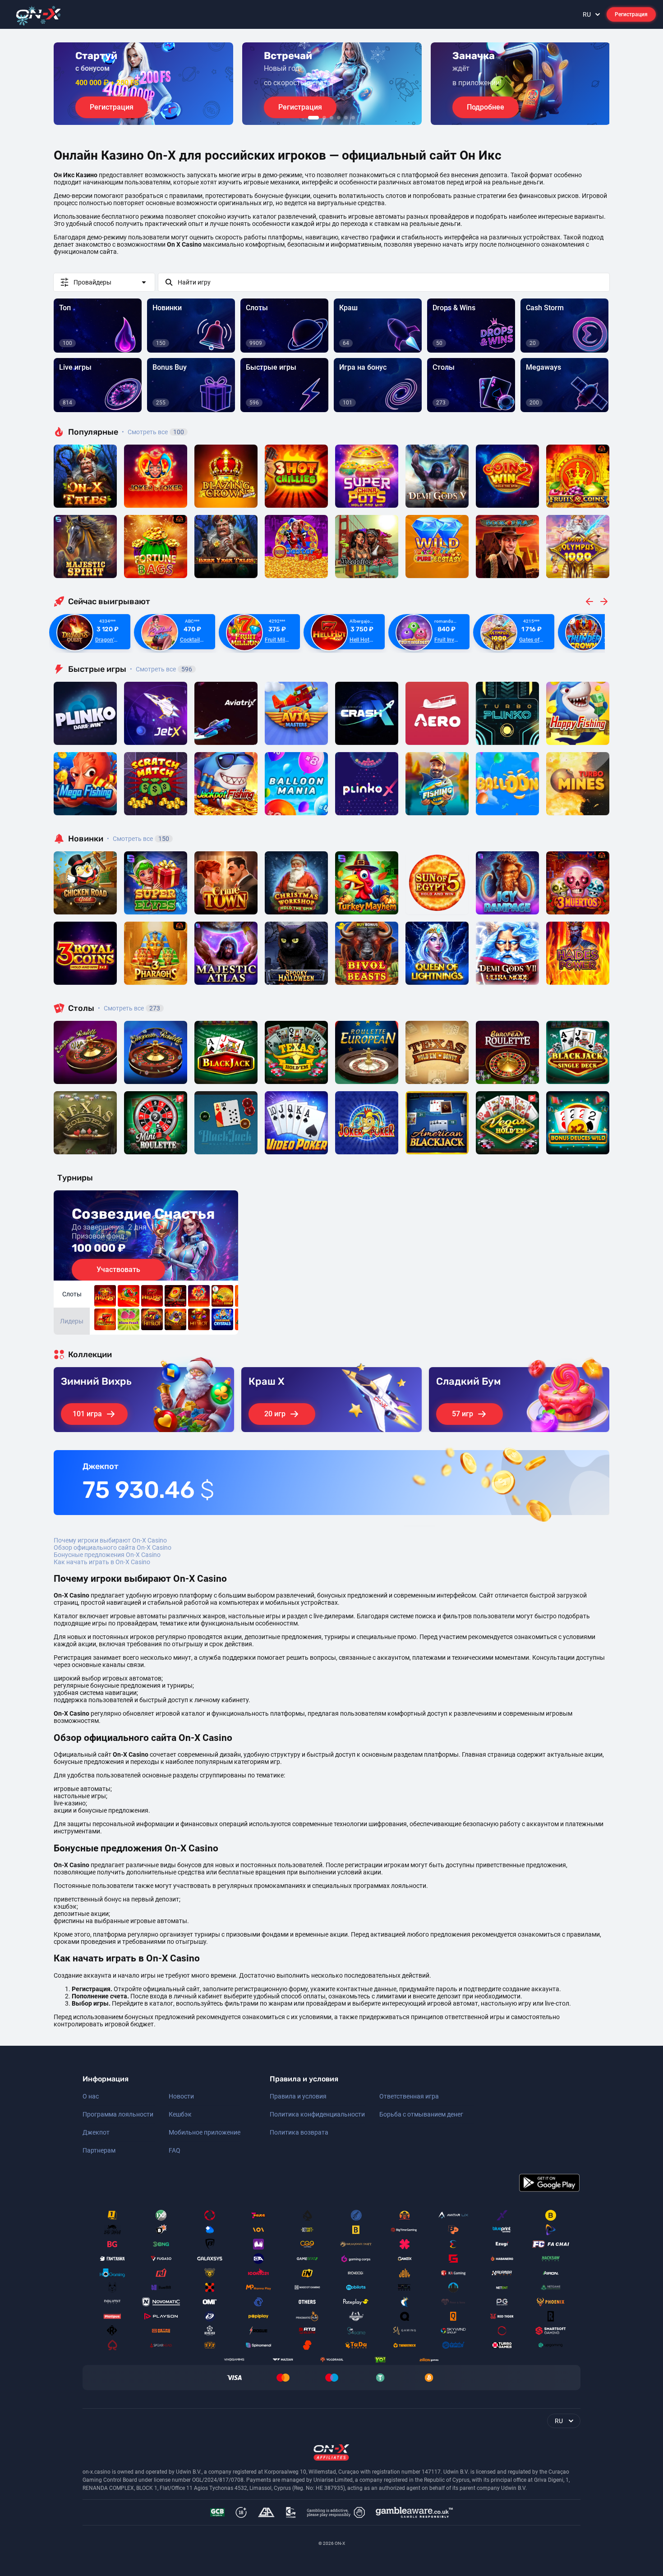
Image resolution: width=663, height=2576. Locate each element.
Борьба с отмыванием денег (421, 2114)
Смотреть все (153, 432)
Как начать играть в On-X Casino (102, 1562)
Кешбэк (180, 2114)
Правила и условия (298, 2096)
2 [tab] (324, 118)
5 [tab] (346, 118)
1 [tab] (313, 118)
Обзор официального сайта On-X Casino (113, 1547)
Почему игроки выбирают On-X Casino (110, 1540)
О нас (91, 2096)
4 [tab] (339, 118)
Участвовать (118, 1270)
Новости (181, 2096)
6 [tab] (353, 118)
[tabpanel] (143, 84)
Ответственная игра (409, 2096)
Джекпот (96, 2132)
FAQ (175, 2150)
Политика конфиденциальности (317, 2114)
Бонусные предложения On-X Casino (107, 1555)
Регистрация (631, 14)
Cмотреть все (161, 669)
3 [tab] (331, 118)
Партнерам (99, 2150)
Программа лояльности (118, 2114)
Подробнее (486, 107)
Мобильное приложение (205, 2132)
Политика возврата (299, 2132)
